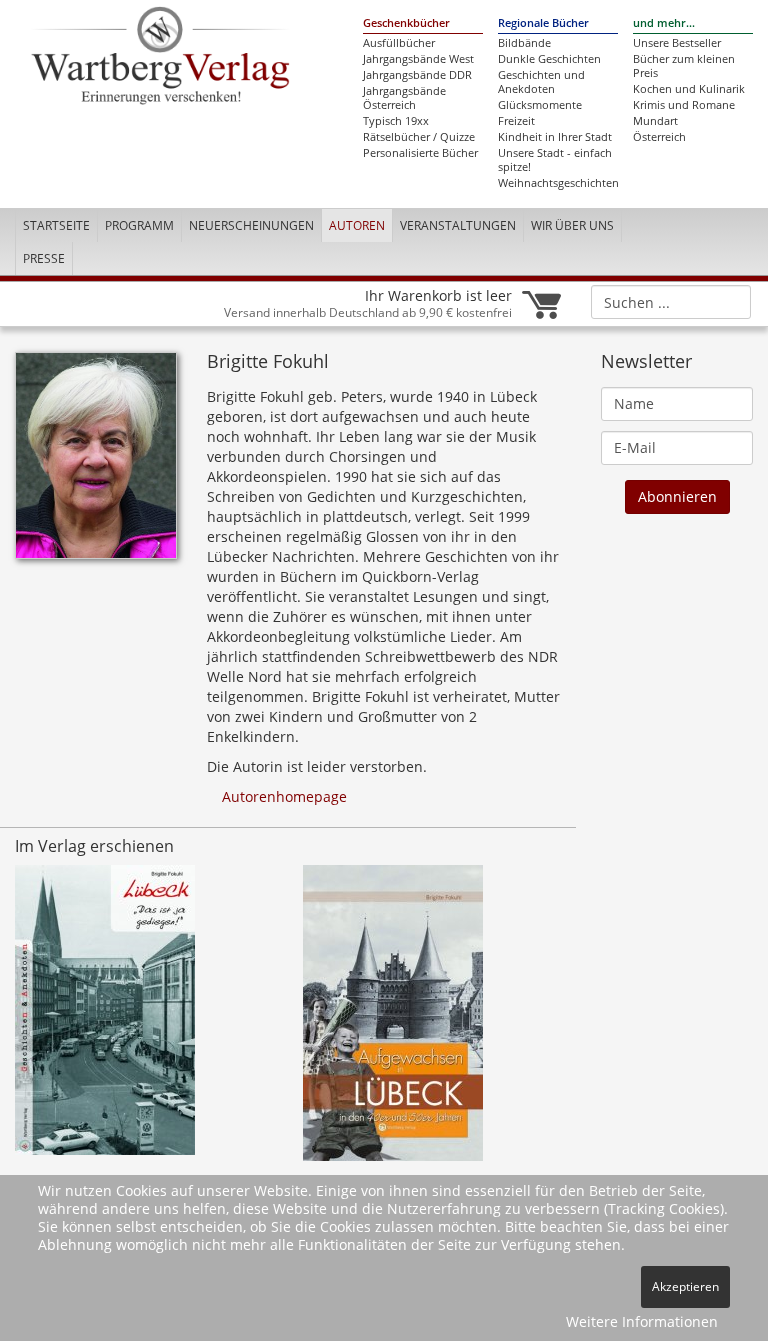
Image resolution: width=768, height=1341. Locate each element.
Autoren (357, 225)
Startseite (56, 225)
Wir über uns (572, 225)
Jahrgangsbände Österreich (404, 98)
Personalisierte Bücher (420, 153)
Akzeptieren (685, 1286)
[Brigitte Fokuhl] (96, 461)
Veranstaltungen (458, 225)
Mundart (655, 121)
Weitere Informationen (642, 1321)
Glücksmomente (540, 105)
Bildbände (524, 43)
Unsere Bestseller (677, 43)
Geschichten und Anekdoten (541, 82)
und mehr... (664, 23)
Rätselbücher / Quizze (419, 137)
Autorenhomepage (282, 796)
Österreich (659, 137)
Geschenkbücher (406, 23)
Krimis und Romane (684, 105)
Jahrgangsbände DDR (417, 75)
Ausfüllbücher (399, 43)
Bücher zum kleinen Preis (684, 66)
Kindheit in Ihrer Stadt (555, 137)
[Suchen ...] (729, 301)
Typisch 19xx (396, 121)
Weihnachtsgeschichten (558, 183)
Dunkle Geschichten (549, 59)
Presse (44, 258)
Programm (139, 225)
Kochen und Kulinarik (689, 89)
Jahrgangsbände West (418, 59)
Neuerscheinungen (251, 225)
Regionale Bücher (543, 23)
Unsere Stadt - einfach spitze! (555, 160)
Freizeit (516, 121)
